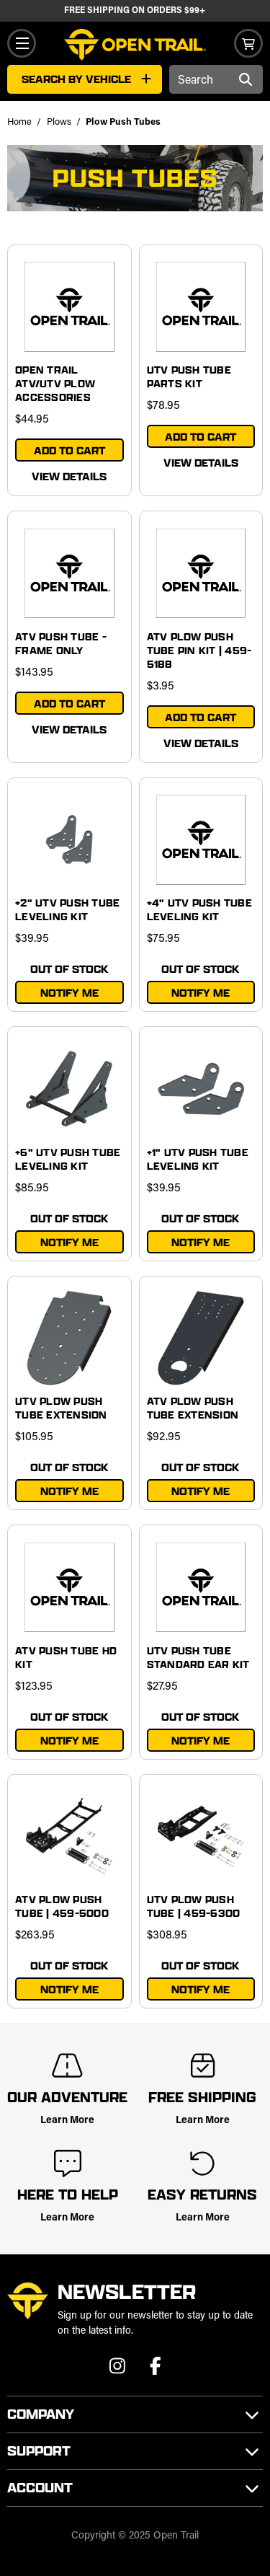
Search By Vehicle (76, 79)
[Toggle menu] (22, 43)
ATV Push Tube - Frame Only (61, 643)
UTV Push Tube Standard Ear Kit (198, 1657)
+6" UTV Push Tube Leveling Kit (68, 1159)
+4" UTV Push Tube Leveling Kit (199, 909)
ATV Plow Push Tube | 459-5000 (62, 1906)
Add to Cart (69, 450)
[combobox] (216, 79)
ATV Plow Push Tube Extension (193, 1408)
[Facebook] (156, 2370)
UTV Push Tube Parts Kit (189, 376)
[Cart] (248, 43)
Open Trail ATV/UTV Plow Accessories (55, 383)
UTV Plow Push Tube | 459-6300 (194, 1906)
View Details (69, 476)
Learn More (67, 2121)
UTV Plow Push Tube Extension (61, 1408)
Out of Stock (69, 969)
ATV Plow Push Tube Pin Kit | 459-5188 (199, 650)
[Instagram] (119, 2370)
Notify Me (69, 993)
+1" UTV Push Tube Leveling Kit (198, 1159)
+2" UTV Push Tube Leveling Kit (67, 909)
